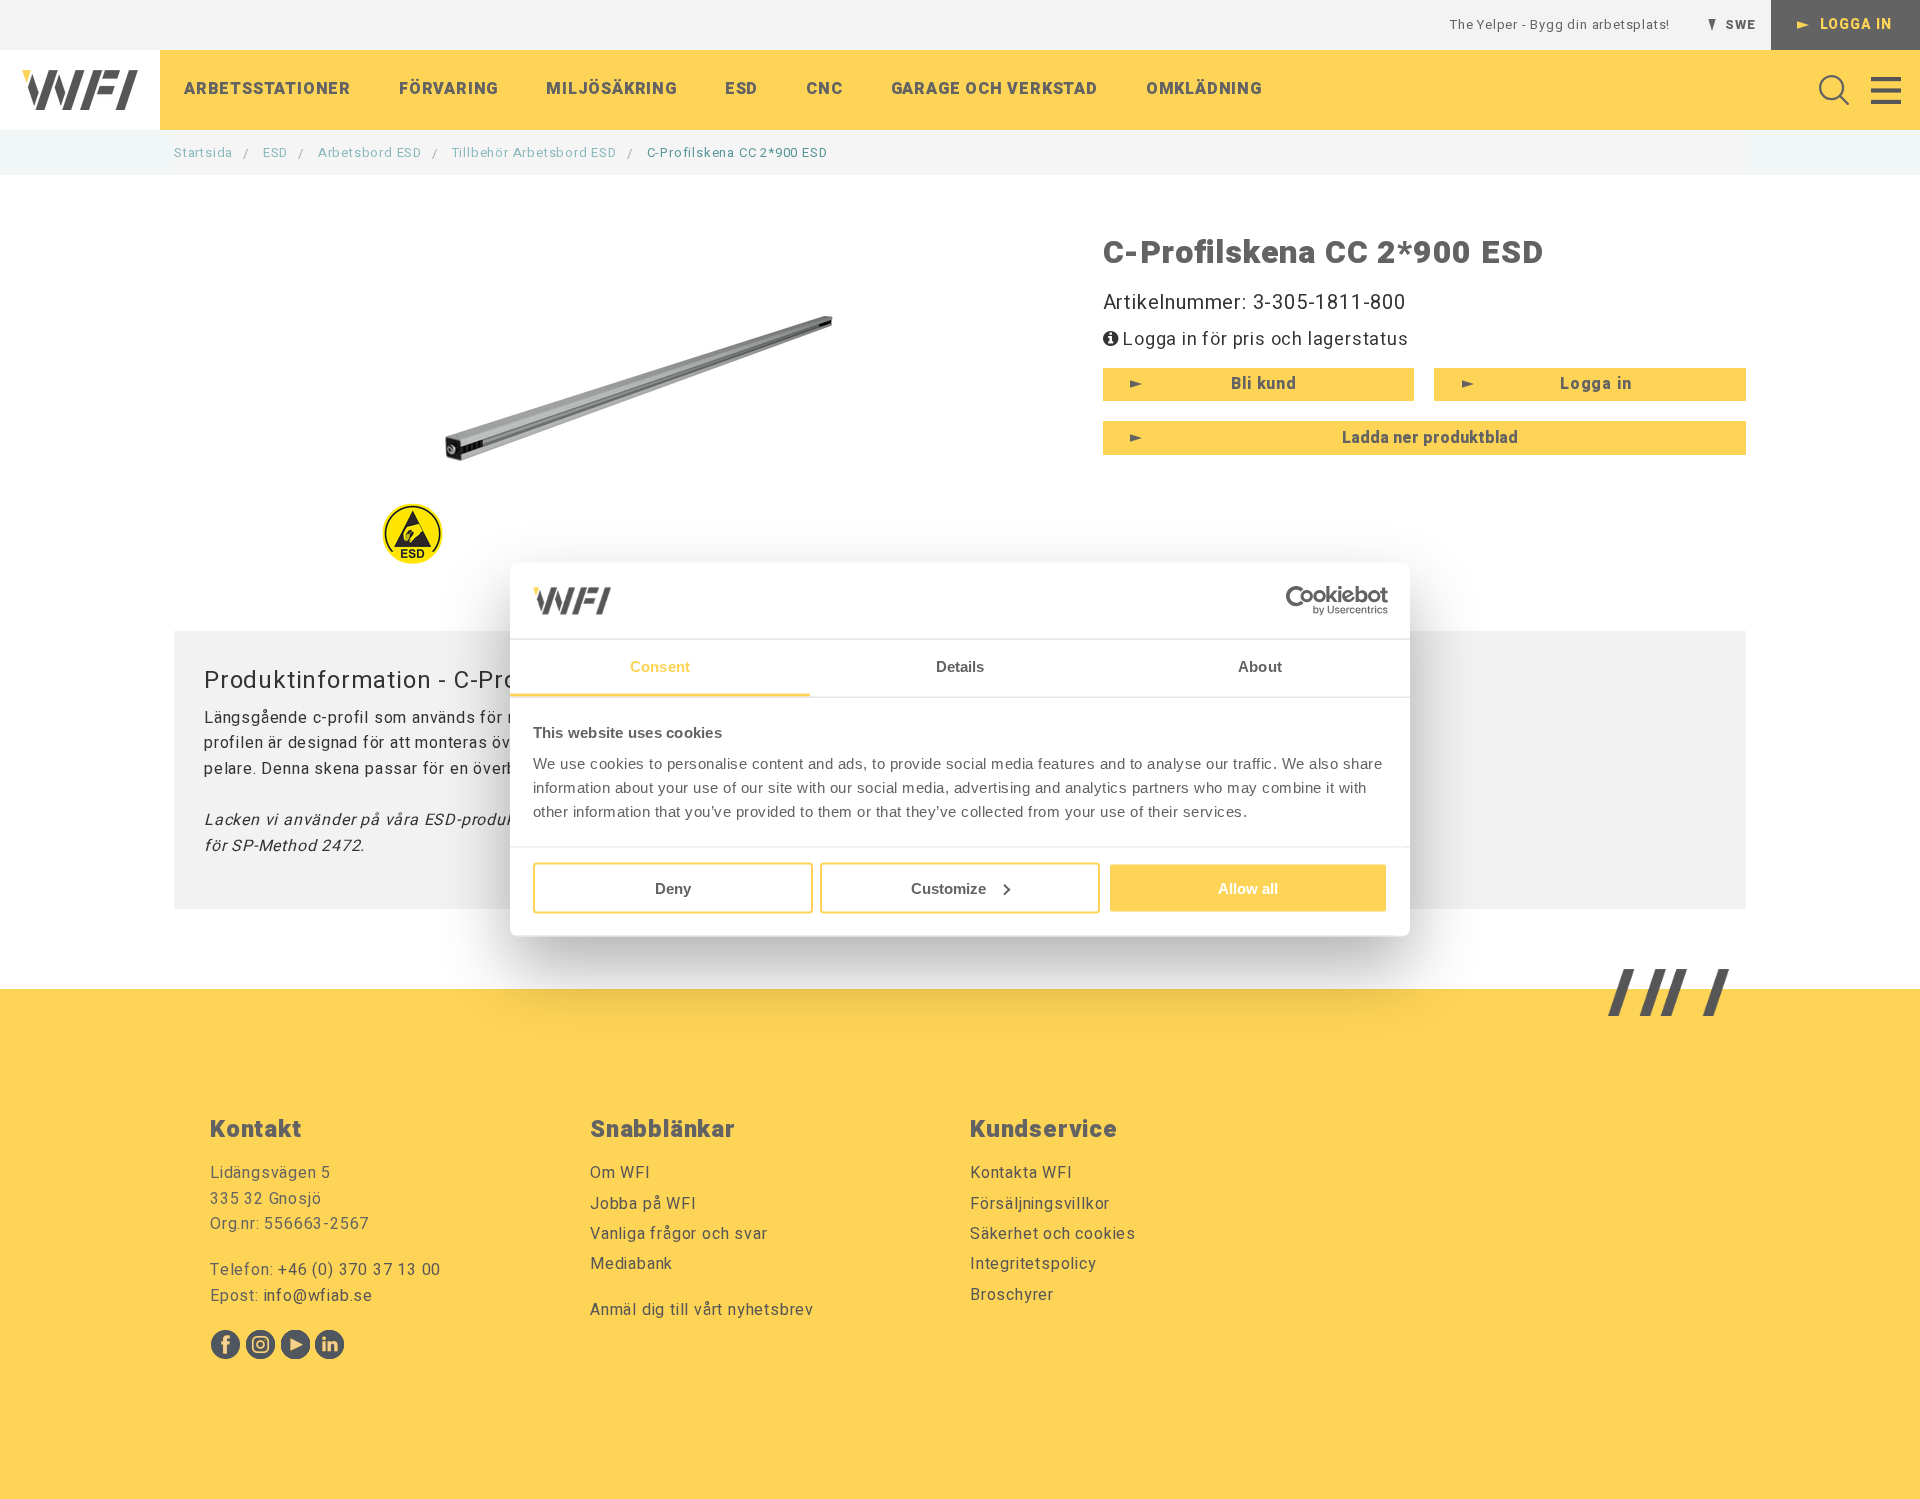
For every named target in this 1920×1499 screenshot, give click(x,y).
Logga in (1856, 24)
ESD (741, 89)
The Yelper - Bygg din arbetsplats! (1560, 24)
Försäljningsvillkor (1040, 1204)
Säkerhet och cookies (1053, 1234)
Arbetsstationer (267, 89)
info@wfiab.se (318, 1296)
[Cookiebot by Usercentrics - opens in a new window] (1300, 600)
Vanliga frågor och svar (678, 1234)
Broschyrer (1012, 1295)
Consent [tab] (660, 666)
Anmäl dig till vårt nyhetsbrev (702, 1310)
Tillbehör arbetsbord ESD (534, 152)
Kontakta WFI (1021, 1173)
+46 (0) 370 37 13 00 (359, 1270)
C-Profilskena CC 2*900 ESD (737, 152)
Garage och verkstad (994, 89)
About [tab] (1260, 666)
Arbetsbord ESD (370, 152)
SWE (1740, 24)
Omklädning (1204, 89)
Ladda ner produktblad (1430, 438)
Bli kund (1263, 384)
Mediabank (631, 1264)
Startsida (203, 152)
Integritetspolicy (1033, 1264)
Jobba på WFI (643, 1204)
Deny (673, 887)
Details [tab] (960, 666)
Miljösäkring (611, 89)
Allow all (1248, 887)
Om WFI (620, 1173)
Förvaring (448, 89)
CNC (824, 89)
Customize (948, 887)
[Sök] (1828, 90)
